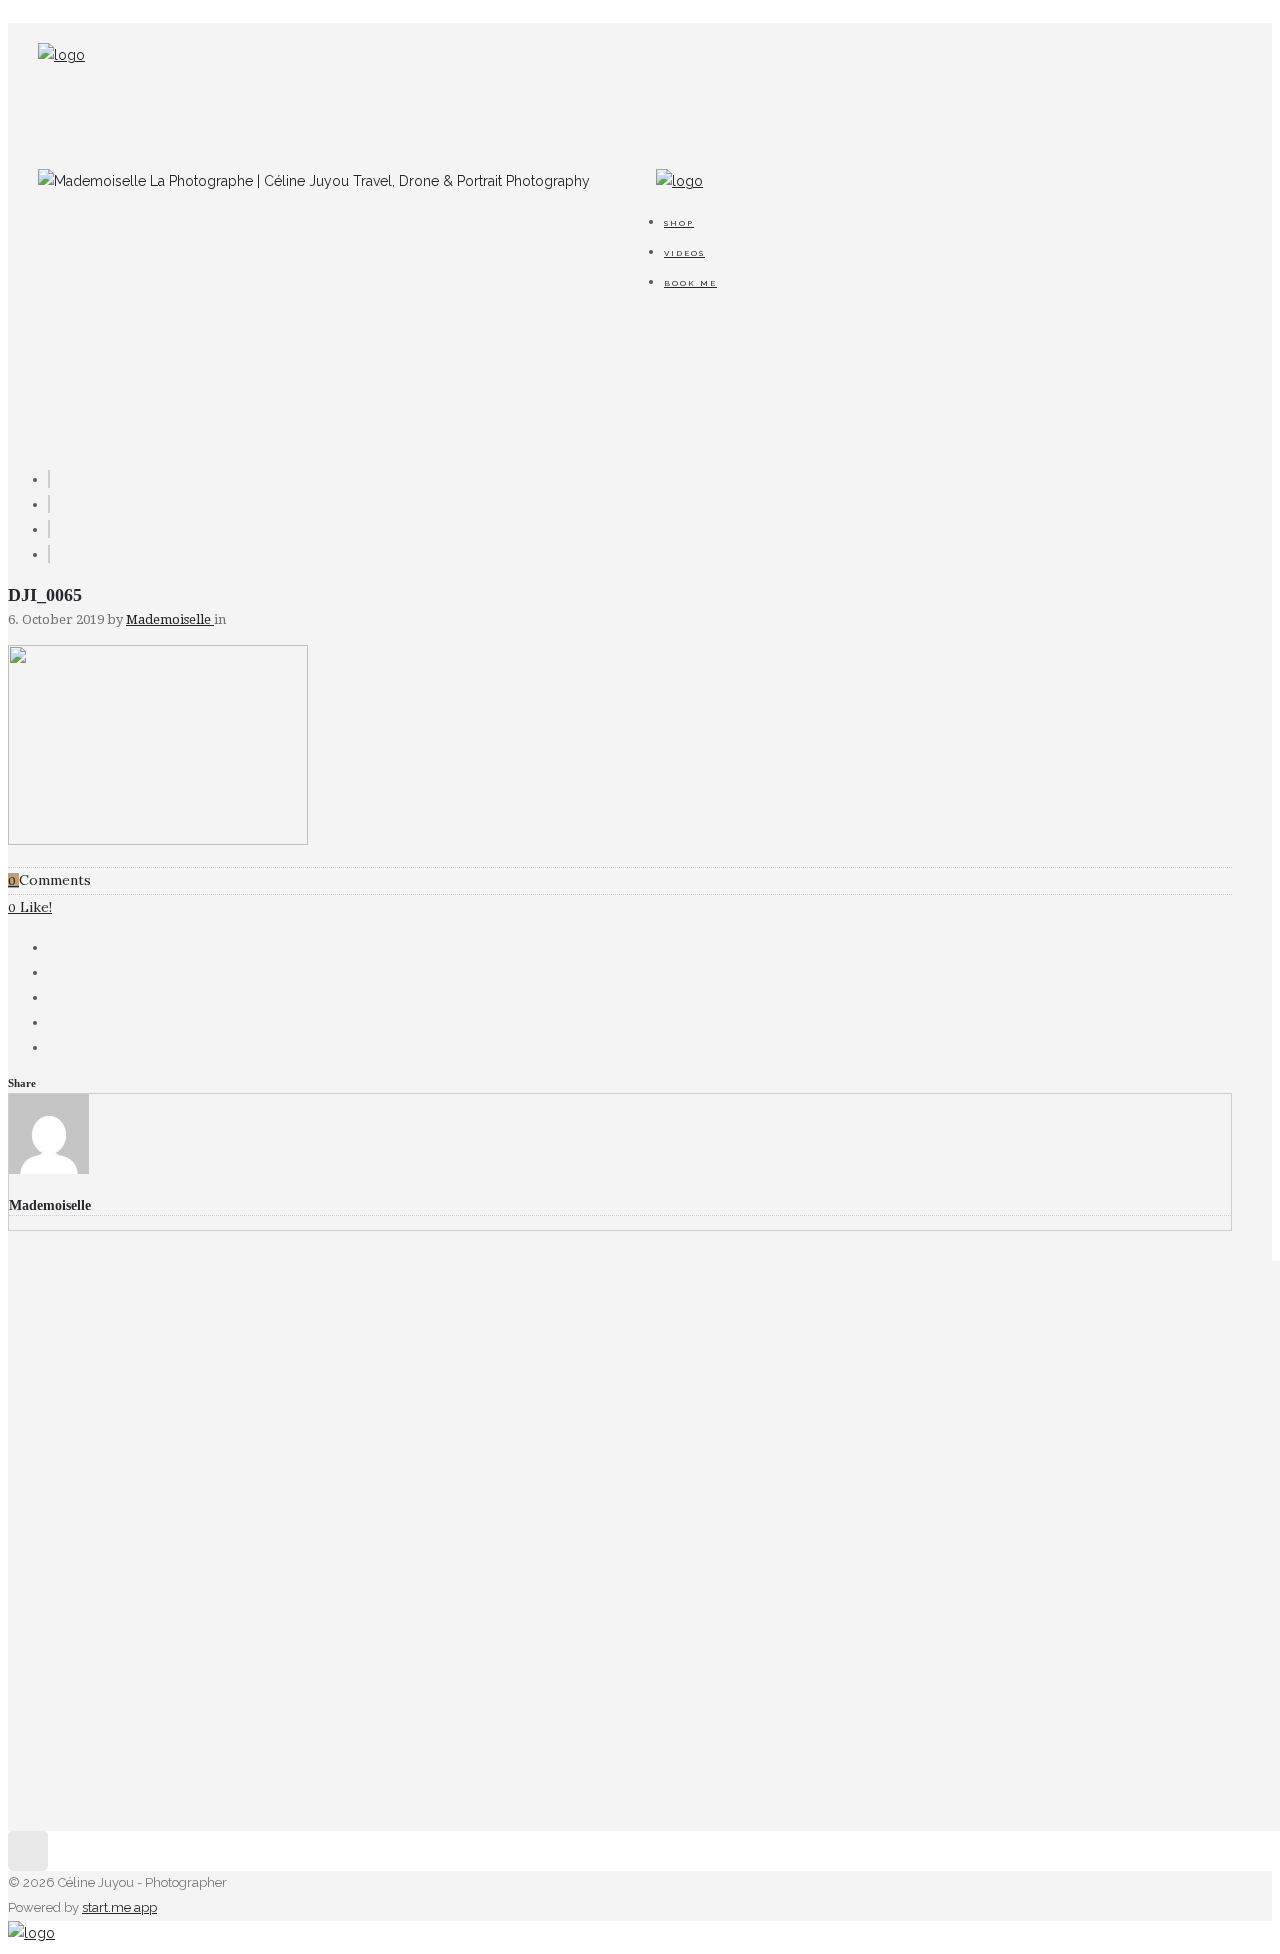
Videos (684, 253)
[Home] (61, 55)
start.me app (119, 1907)
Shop (679, 223)
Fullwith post (201, 1482)
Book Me (690, 283)
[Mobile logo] (31, 1933)
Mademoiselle (170, 619)
